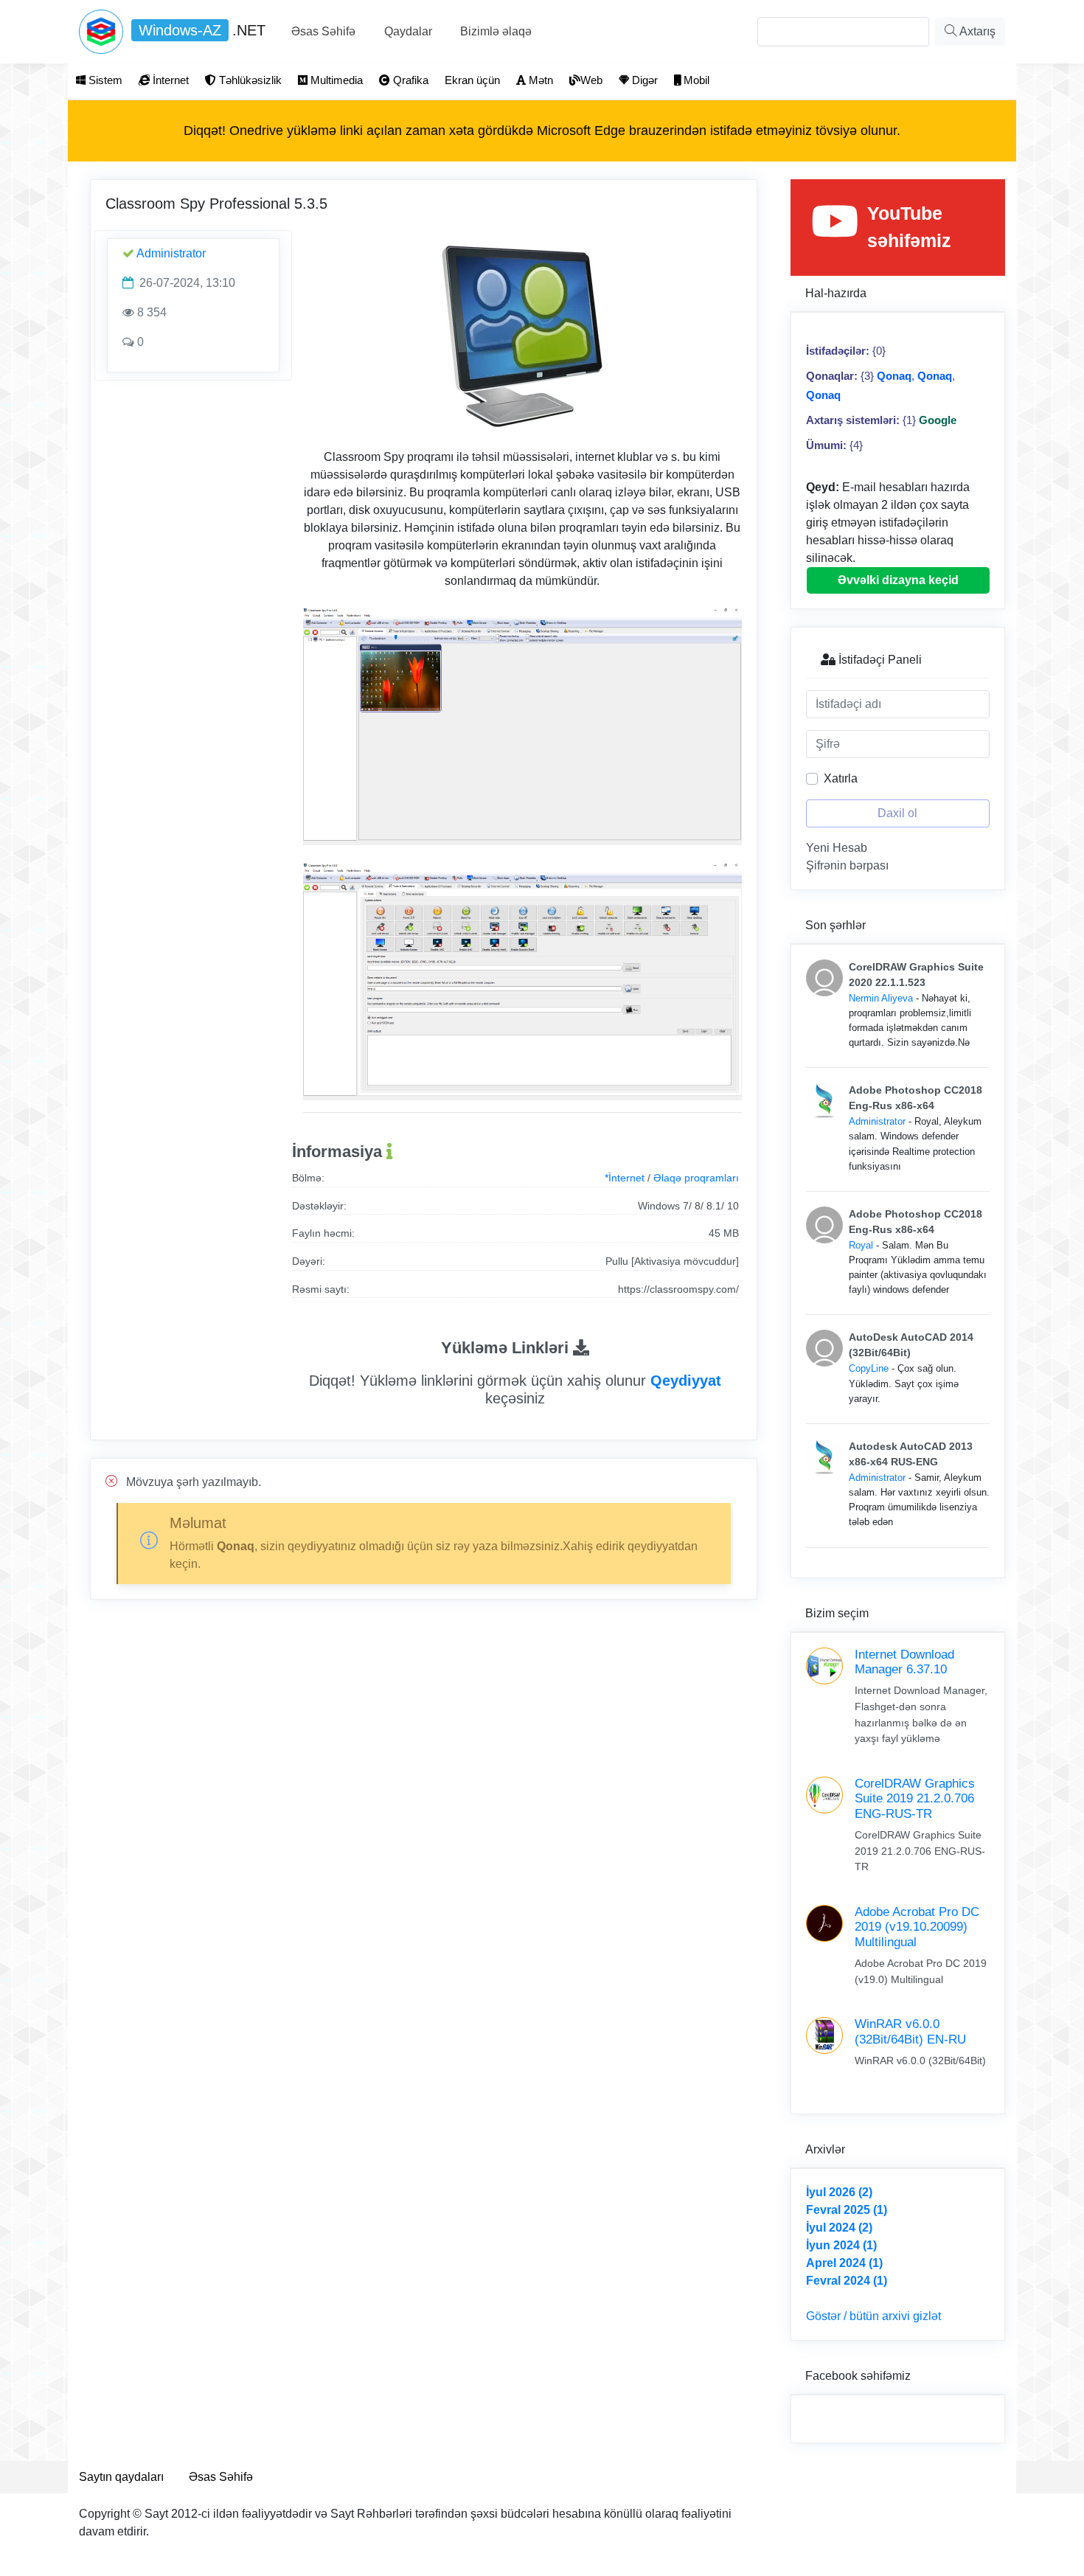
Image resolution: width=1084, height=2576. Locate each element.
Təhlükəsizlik (249, 80)
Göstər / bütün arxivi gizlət (873, 2316)
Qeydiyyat (686, 1381)
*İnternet (625, 1178)
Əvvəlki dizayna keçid (898, 580)
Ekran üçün (472, 80)
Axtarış (976, 31)
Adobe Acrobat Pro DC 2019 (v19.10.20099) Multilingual (917, 1927)
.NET (202, 30)
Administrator (171, 253)
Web (591, 80)
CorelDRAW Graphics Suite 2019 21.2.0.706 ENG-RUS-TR (915, 1799)
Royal (861, 1245)
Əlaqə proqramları (696, 1178)
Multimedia (335, 80)
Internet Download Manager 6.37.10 (904, 1662)
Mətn (539, 80)
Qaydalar (408, 31)
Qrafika (409, 80)
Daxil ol (897, 813)
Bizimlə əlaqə (496, 31)
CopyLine (869, 1368)
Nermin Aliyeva (881, 998)
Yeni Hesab (837, 848)
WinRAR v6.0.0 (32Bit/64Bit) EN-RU (910, 2031)
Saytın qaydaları (121, 2477)
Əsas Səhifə (323, 31)
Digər (643, 80)
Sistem (104, 80)
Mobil (695, 80)
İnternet (169, 80)
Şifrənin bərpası (847, 865)
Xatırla (841, 778)
